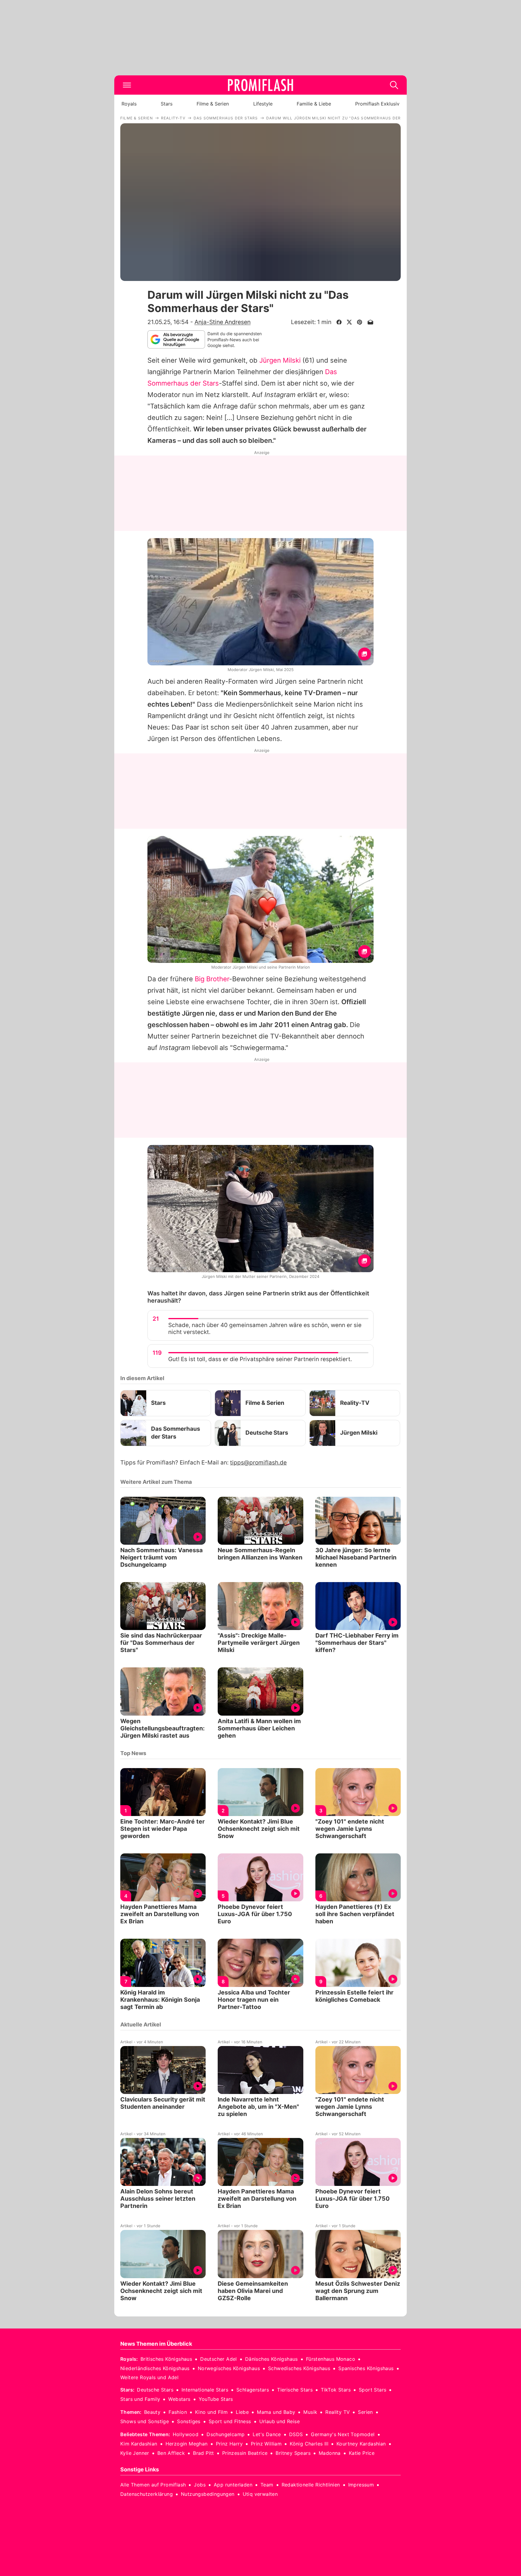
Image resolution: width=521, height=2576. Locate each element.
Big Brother (212, 979)
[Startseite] (260, 85)
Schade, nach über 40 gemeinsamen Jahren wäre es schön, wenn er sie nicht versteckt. (265, 1329)
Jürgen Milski (280, 360)
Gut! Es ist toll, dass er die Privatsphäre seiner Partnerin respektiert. (260, 1359)
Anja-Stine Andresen (223, 322)
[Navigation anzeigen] (127, 85)
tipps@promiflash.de (258, 1463)
